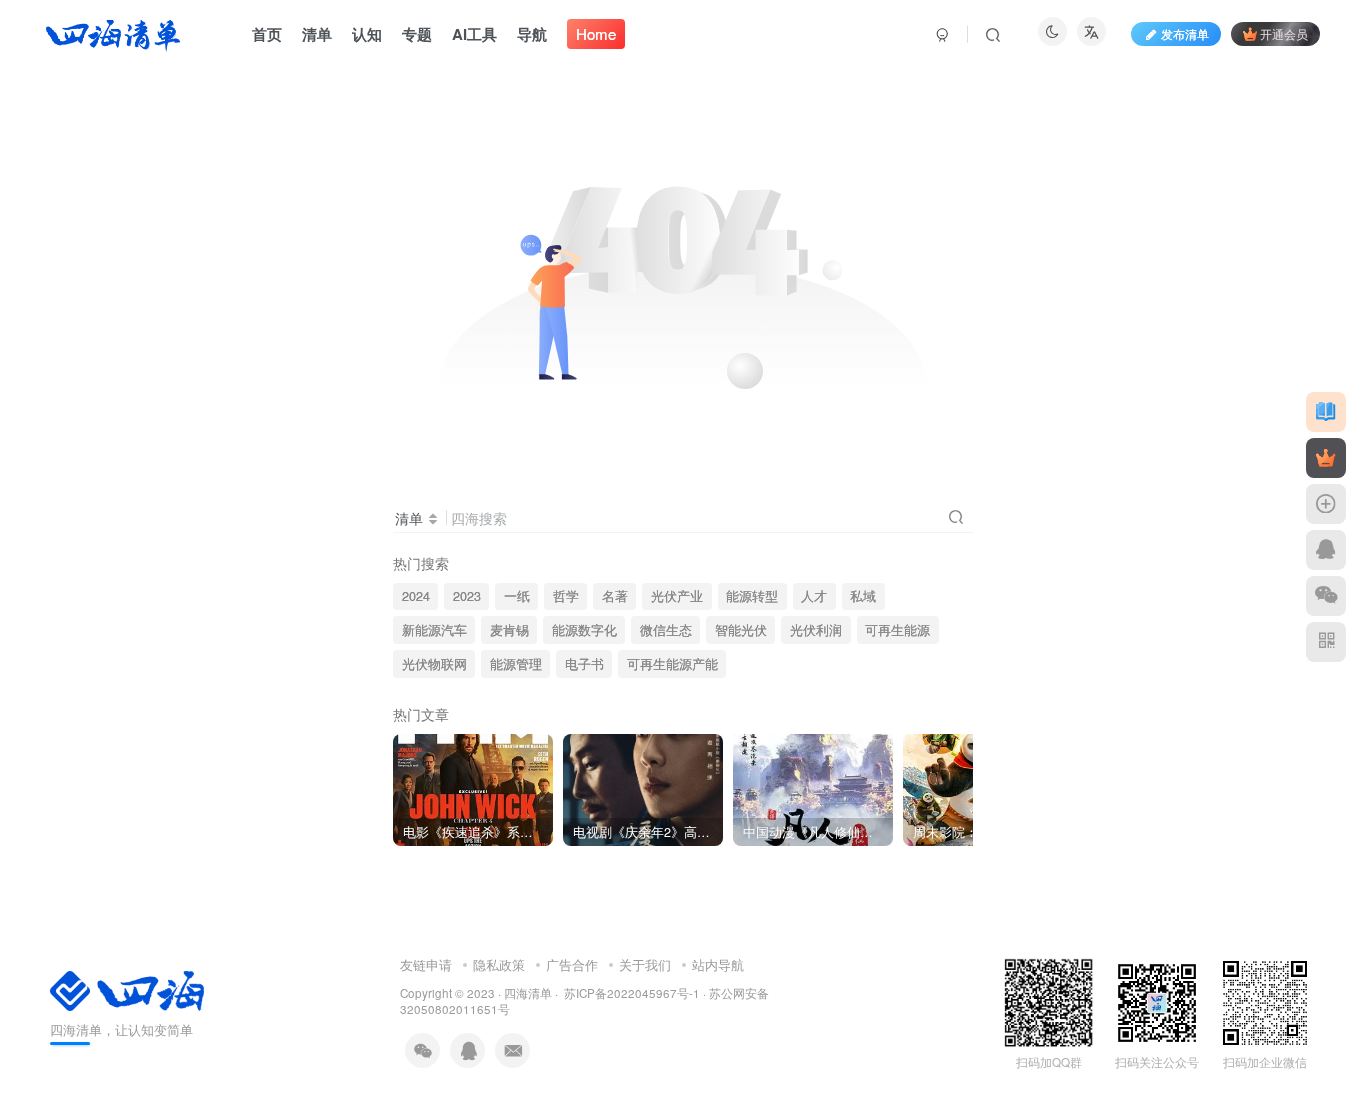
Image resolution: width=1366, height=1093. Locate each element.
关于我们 (645, 964)
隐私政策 (499, 964)
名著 (615, 596)
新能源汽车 (434, 630)
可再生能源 (897, 630)
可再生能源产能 (672, 664)
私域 (863, 596)
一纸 (517, 596)
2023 (467, 596)
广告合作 (572, 964)
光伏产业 (677, 596)
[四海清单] (127, 989)
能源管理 (516, 664)
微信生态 (666, 630)
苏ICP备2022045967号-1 (630, 993)
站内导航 (718, 964)
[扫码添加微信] (1326, 596)
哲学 (566, 596)
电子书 (584, 664)
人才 (814, 596)
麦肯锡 (509, 630)
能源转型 (752, 596)
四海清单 (528, 993)
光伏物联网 (434, 664)
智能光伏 (741, 630)
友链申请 (426, 964)
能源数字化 (584, 630)
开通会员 (1284, 33)
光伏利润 (816, 630)
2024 (416, 596)
